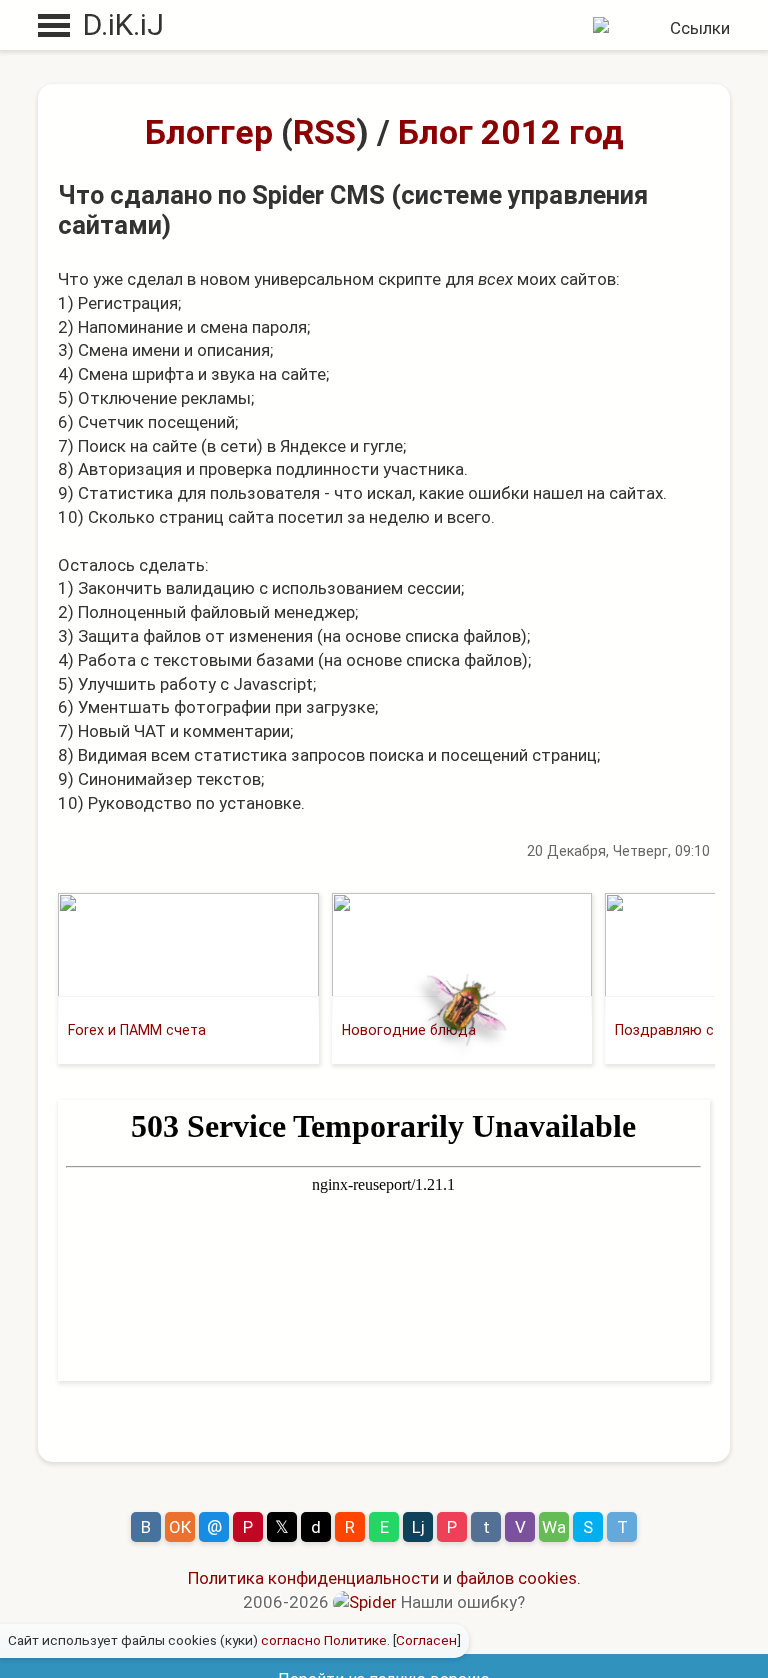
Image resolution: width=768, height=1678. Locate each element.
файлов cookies (516, 1578)
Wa (554, 1527)
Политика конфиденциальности (313, 1578)
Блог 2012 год (511, 132)
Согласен (426, 1640)
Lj (418, 1527)
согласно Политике (324, 1640)
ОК (180, 1527)
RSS (324, 132)
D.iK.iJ (123, 24)
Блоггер (209, 132)
